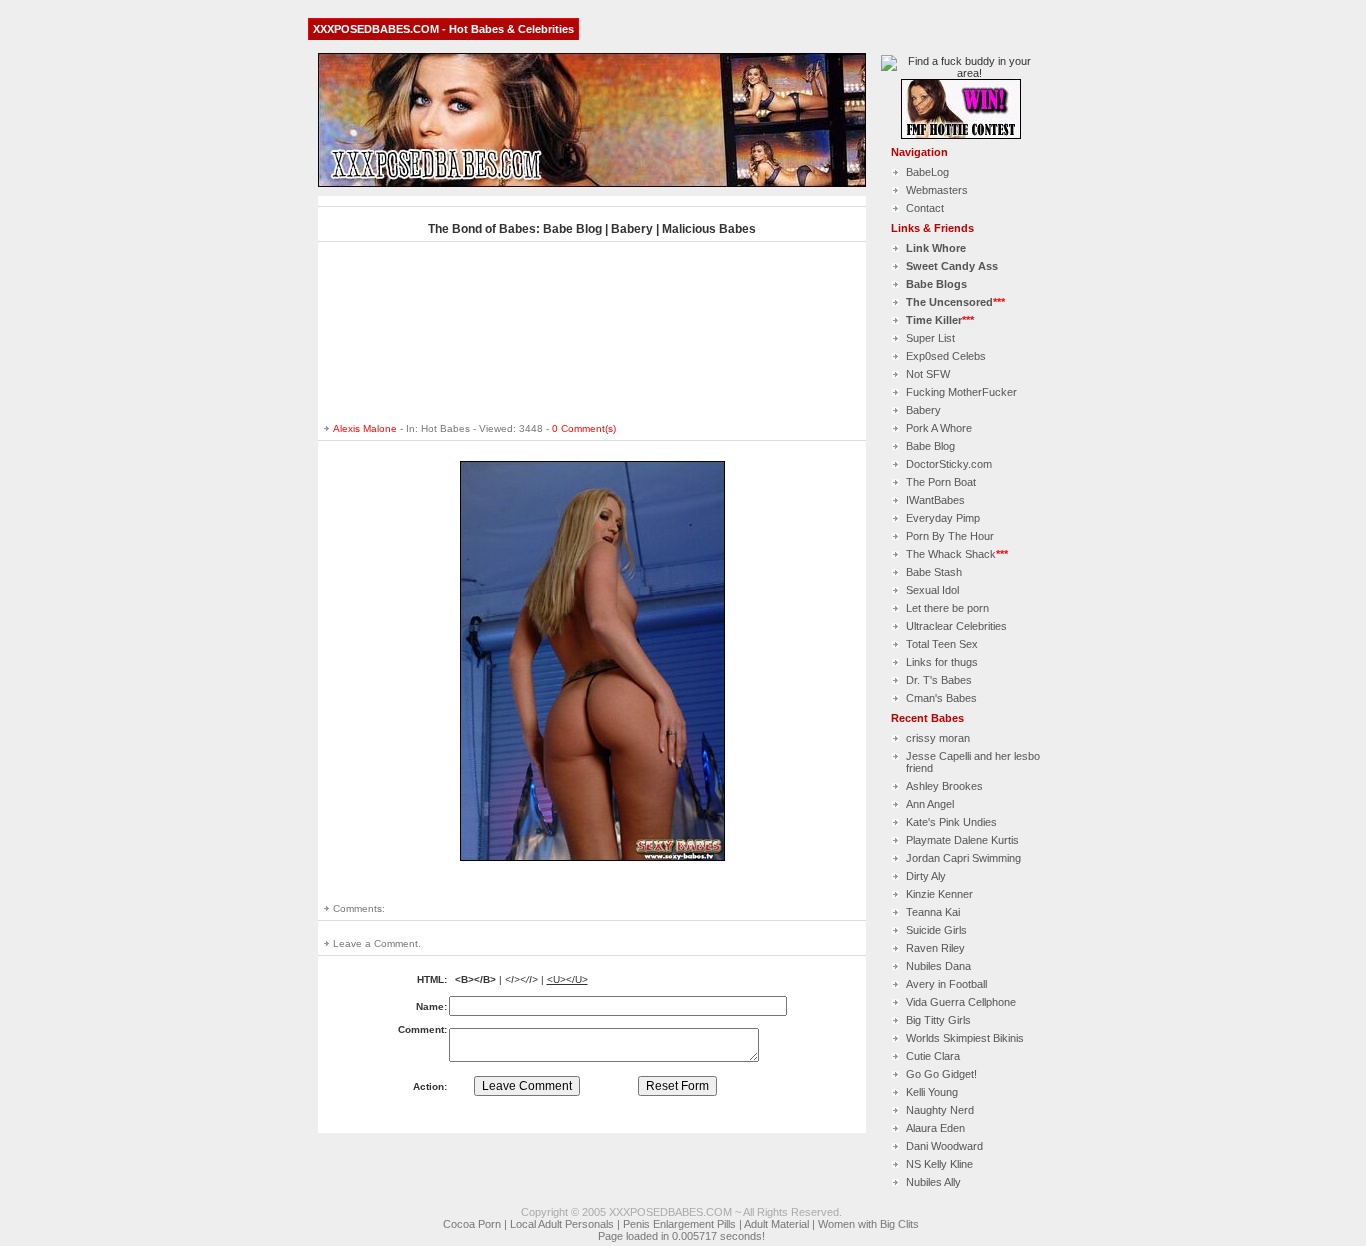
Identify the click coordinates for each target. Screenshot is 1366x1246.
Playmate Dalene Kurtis (962, 840)
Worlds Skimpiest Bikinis (965, 1038)
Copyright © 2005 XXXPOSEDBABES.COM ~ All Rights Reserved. (681, 1212)
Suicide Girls (936, 930)
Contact (925, 208)
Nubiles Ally (933, 1182)
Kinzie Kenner (939, 894)
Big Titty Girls (938, 1020)
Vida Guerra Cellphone (961, 1002)
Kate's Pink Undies (951, 822)
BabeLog (927, 172)
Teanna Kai (933, 912)
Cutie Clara (933, 1056)
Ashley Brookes (944, 786)
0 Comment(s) (584, 428)
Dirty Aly (926, 876)
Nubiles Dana (938, 966)
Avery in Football (946, 984)
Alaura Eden (935, 1128)
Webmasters (937, 190)
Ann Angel (930, 804)
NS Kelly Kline (939, 1164)
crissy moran (938, 738)
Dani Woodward (944, 1146)
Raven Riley (935, 948)
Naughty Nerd (940, 1110)
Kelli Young (932, 1092)
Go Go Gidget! (941, 1074)
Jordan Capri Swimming (963, 858)
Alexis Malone (365, 428)
